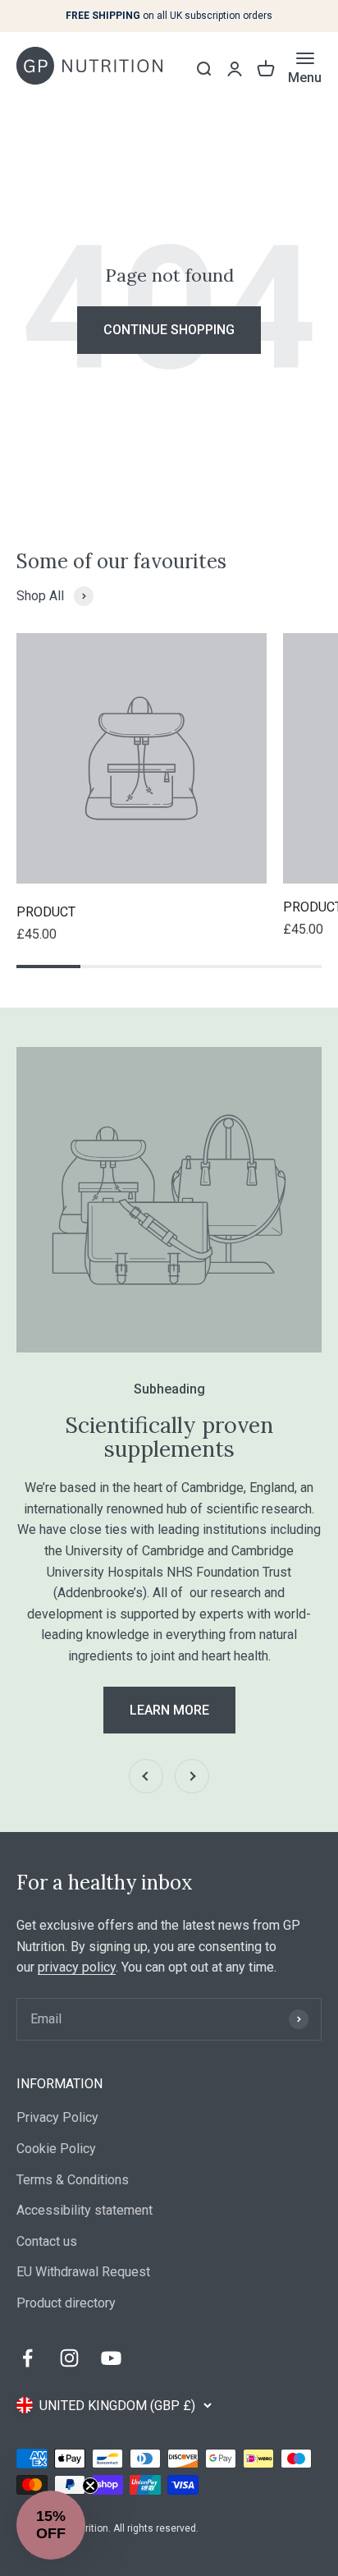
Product (46, 912)
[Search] (203, 69)
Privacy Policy (57, 2117)
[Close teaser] (90, 2486)
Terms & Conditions (73, 2180)
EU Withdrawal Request (83, 2272)
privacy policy (77, 1967)
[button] (51, 2525)
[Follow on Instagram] (69, 2358)
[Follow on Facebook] (27, 2358)
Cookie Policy (56, 2149)
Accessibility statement (84, 2210)
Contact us (47, 2241)
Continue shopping (169, 330)
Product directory (66, 2303)
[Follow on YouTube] (111, 2358)
